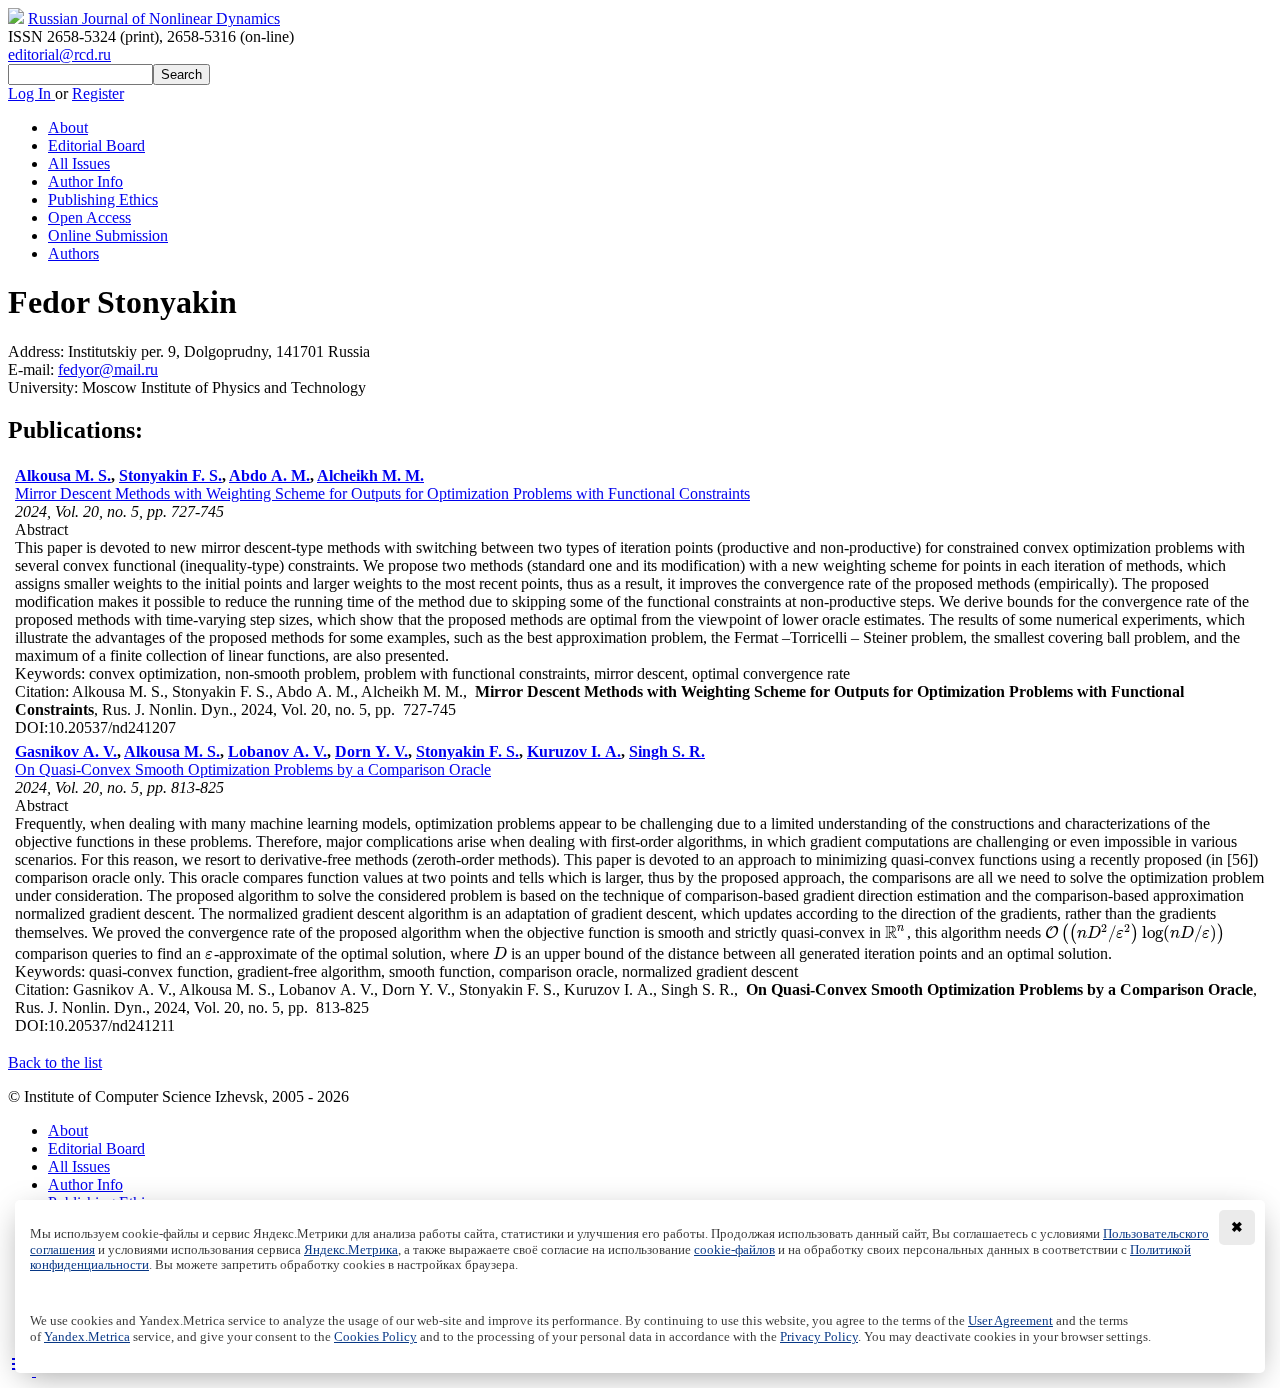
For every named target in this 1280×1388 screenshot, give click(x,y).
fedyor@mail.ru (108, 369)
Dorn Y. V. (371, 751)
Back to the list (55, 1062)
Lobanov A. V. (277, 751)
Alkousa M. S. (63, 475)
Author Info (85, 181)
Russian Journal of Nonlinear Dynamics (154, 18)
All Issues (79, 163)
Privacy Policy (819, 1337)
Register (98, 93)
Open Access (89, 217)
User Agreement (1010, 1321)
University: (45, 387)
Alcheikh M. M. (370, 475)
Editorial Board (96, 145)
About (68, 127)
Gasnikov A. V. (66, 751)
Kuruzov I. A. (574, 751)
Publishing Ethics (103, 199)
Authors (73, 253)
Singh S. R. (667, 751)
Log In (31, 93)
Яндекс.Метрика (351, 1250)
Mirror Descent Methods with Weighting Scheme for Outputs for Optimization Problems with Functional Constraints (382, 493)
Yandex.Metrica (87, 1337)
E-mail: (33, 369)
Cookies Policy (375, 1337)
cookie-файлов (734, 1250)
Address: (38, 351)
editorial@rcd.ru (59, 54)
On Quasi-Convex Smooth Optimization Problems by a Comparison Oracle (253, 769)
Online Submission (108, 235)
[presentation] (896, 932)
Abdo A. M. (269, 475)
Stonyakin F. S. (170, 475)
